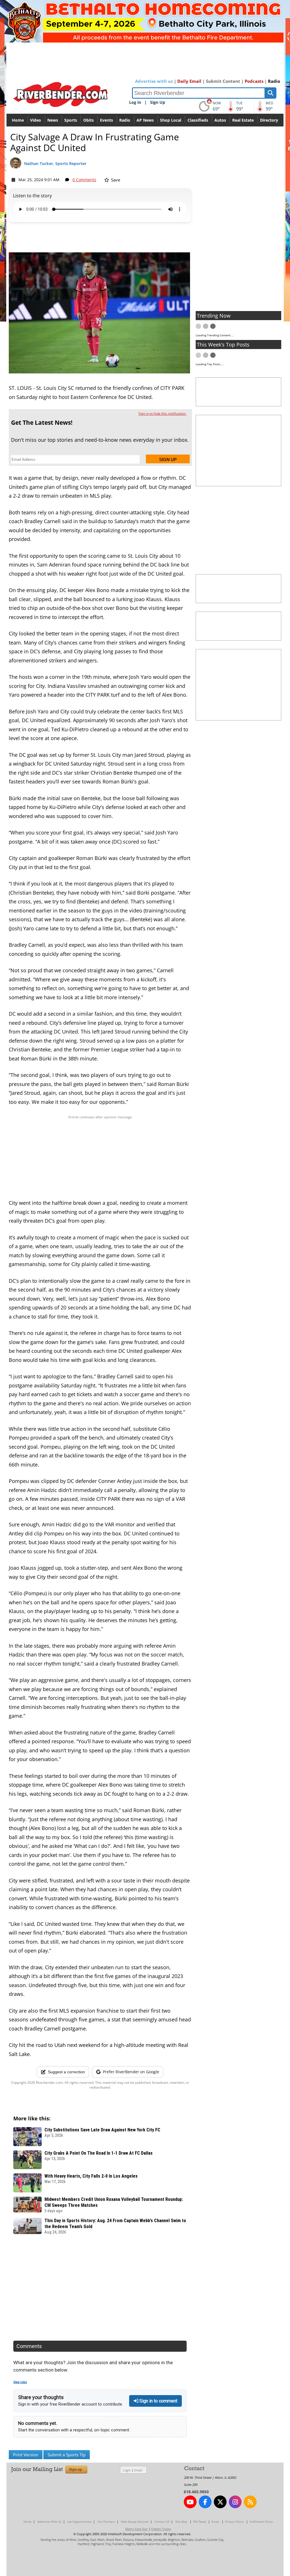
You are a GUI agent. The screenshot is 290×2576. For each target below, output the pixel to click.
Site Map (181, 2522)
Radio (274, 81)
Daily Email (189, 81)
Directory (269, 120)
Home (18, 120)
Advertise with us (154, 81)
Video (36, 120)
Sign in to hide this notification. (162, 414)
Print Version (26, 2455)
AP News (145, 120)
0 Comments (84, 180)
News (53, 120)
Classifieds (198, 120)
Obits (89, 120)
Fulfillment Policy (261, 2522)
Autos (220, 120)
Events (106, 120)
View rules (20, 2382)
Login (127, 2470)
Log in (135, 102)
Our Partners (106, 2522)
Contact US (162, 2522)
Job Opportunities (79, 2522)
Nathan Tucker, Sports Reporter (55, 163)
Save (115, 180)
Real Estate (243, 120)
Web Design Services (135, 2522)
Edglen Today (161, 2529)
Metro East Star (137, 2529)
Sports (71, 120)
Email (138, 2470)
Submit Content (223, 81)
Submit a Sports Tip (67, 2455)
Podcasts (254, 81)
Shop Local (171, 120)
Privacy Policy (234, 2522)
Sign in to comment (158, 2401)
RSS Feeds (200, 2522)
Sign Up (158, 102)
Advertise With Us (49, 2522)
